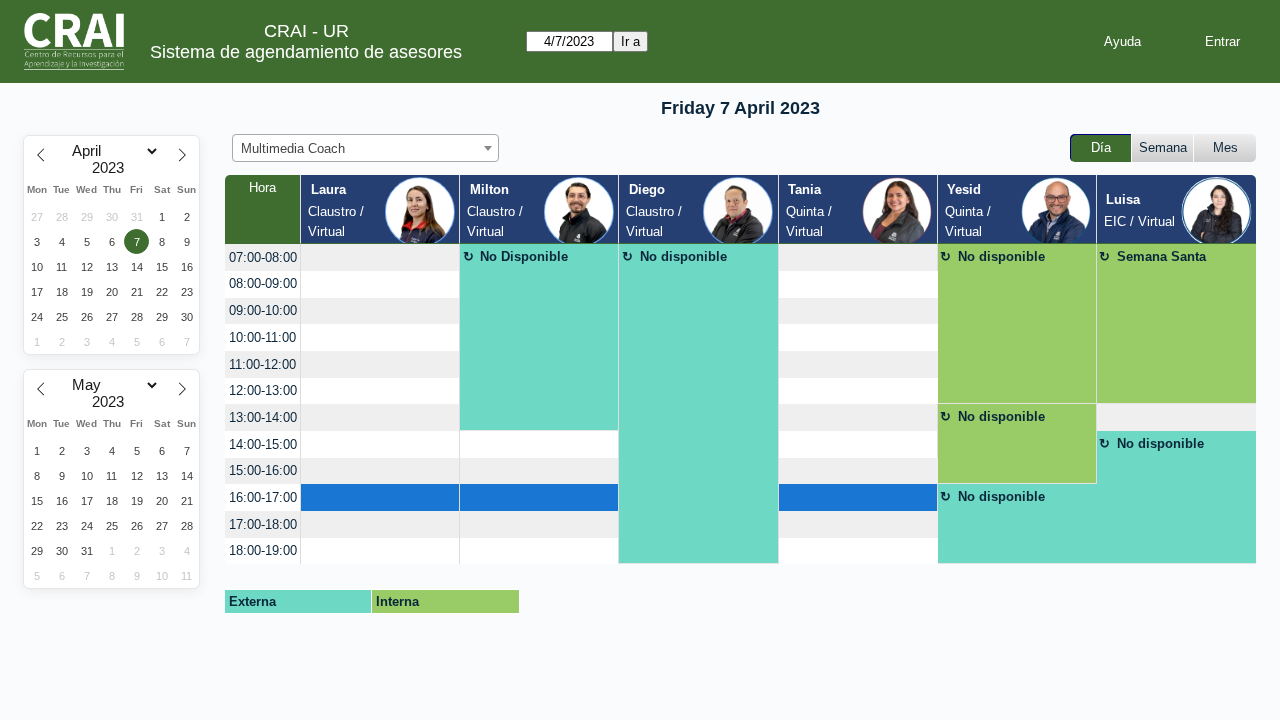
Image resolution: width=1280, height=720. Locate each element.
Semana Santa (1161, 256)
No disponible (683, 256)
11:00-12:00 (262, 364)
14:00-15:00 (263, 444)
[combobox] (365, 148)
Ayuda (1122, 41)
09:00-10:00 (263, 310)
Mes (1225, 147)
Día (1101, 147)
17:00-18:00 (263, 524)
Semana (1163, 147)
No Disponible (524, 256)
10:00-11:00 (262, 337)
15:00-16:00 (263, 470)
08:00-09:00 (263, 283)
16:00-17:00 (263, 497)
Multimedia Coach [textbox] (293, 148)
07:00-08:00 (263, 257)
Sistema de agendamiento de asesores (306, 52)
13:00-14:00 (263, 417)
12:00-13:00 (263, 390)
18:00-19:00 (263, 550)
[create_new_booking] (380, 257)
